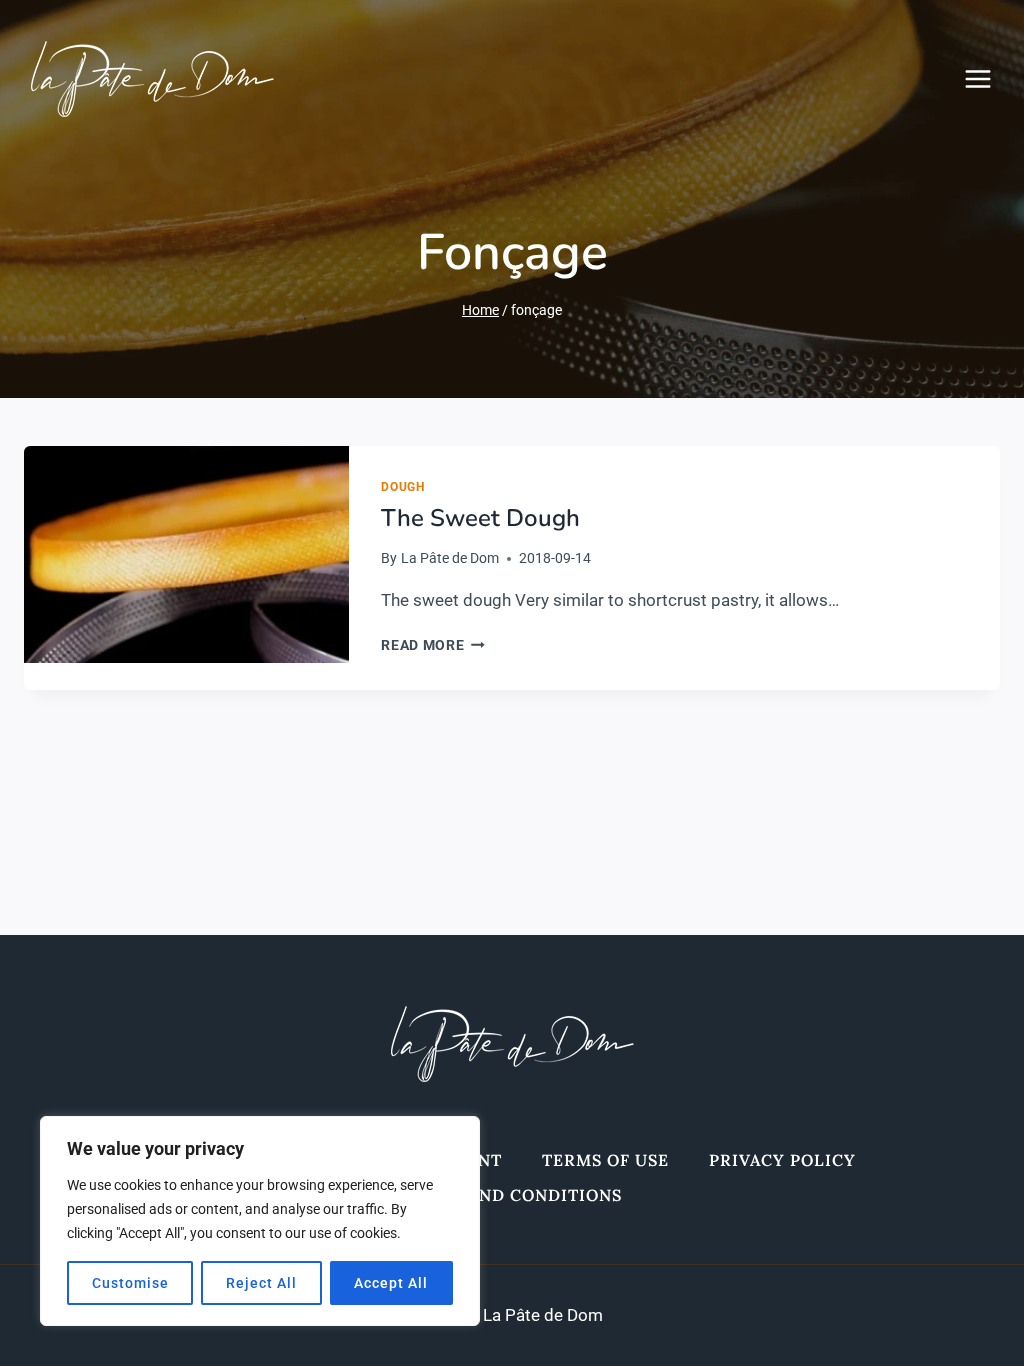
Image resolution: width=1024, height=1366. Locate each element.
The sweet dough (480, 518)
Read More (433, 645)
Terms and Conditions (512, 1195)
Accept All (391, 1283)
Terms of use (605, 1160)
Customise (130, 1283)
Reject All (261, 1283)
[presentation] (186, 554)
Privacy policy (782, 1160)
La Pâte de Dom (450, 558)
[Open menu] (988, 78)
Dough (402, 487)
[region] (260, 1221)
